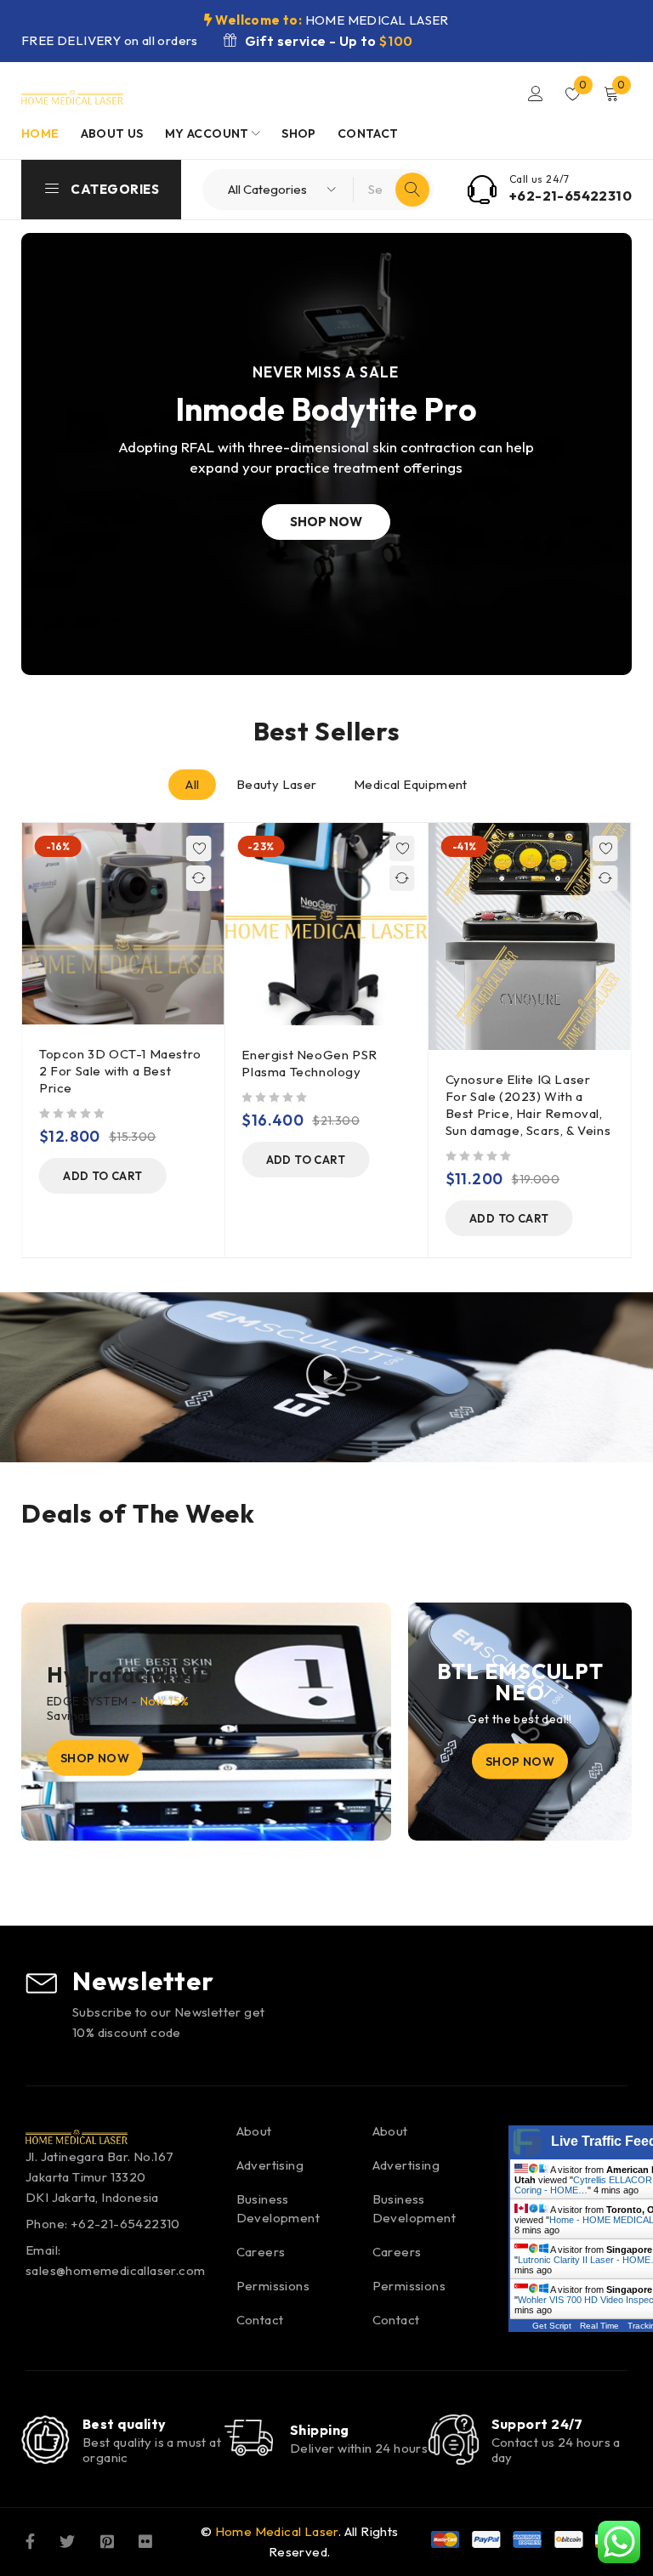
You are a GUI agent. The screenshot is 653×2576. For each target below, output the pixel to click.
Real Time (599, 2326)
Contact (260, 2320)
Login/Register (536, 94)
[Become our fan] (30, 2540)
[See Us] (107, 2540)
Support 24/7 (537, 2424)
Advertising (270, 2165)
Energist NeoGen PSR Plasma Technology (108, 1062)
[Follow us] (67, 2540)
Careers (261, 2252)
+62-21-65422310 (571, 196)
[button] (105, 1159)
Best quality (124, 2424)
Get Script (552, 2326)
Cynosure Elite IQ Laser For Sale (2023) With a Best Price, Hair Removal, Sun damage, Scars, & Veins (326, 1105)
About (254, 2131)
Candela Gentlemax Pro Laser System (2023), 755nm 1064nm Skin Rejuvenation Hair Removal (530, 1080)
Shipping (320, 2430)
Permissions (273, 2286)
